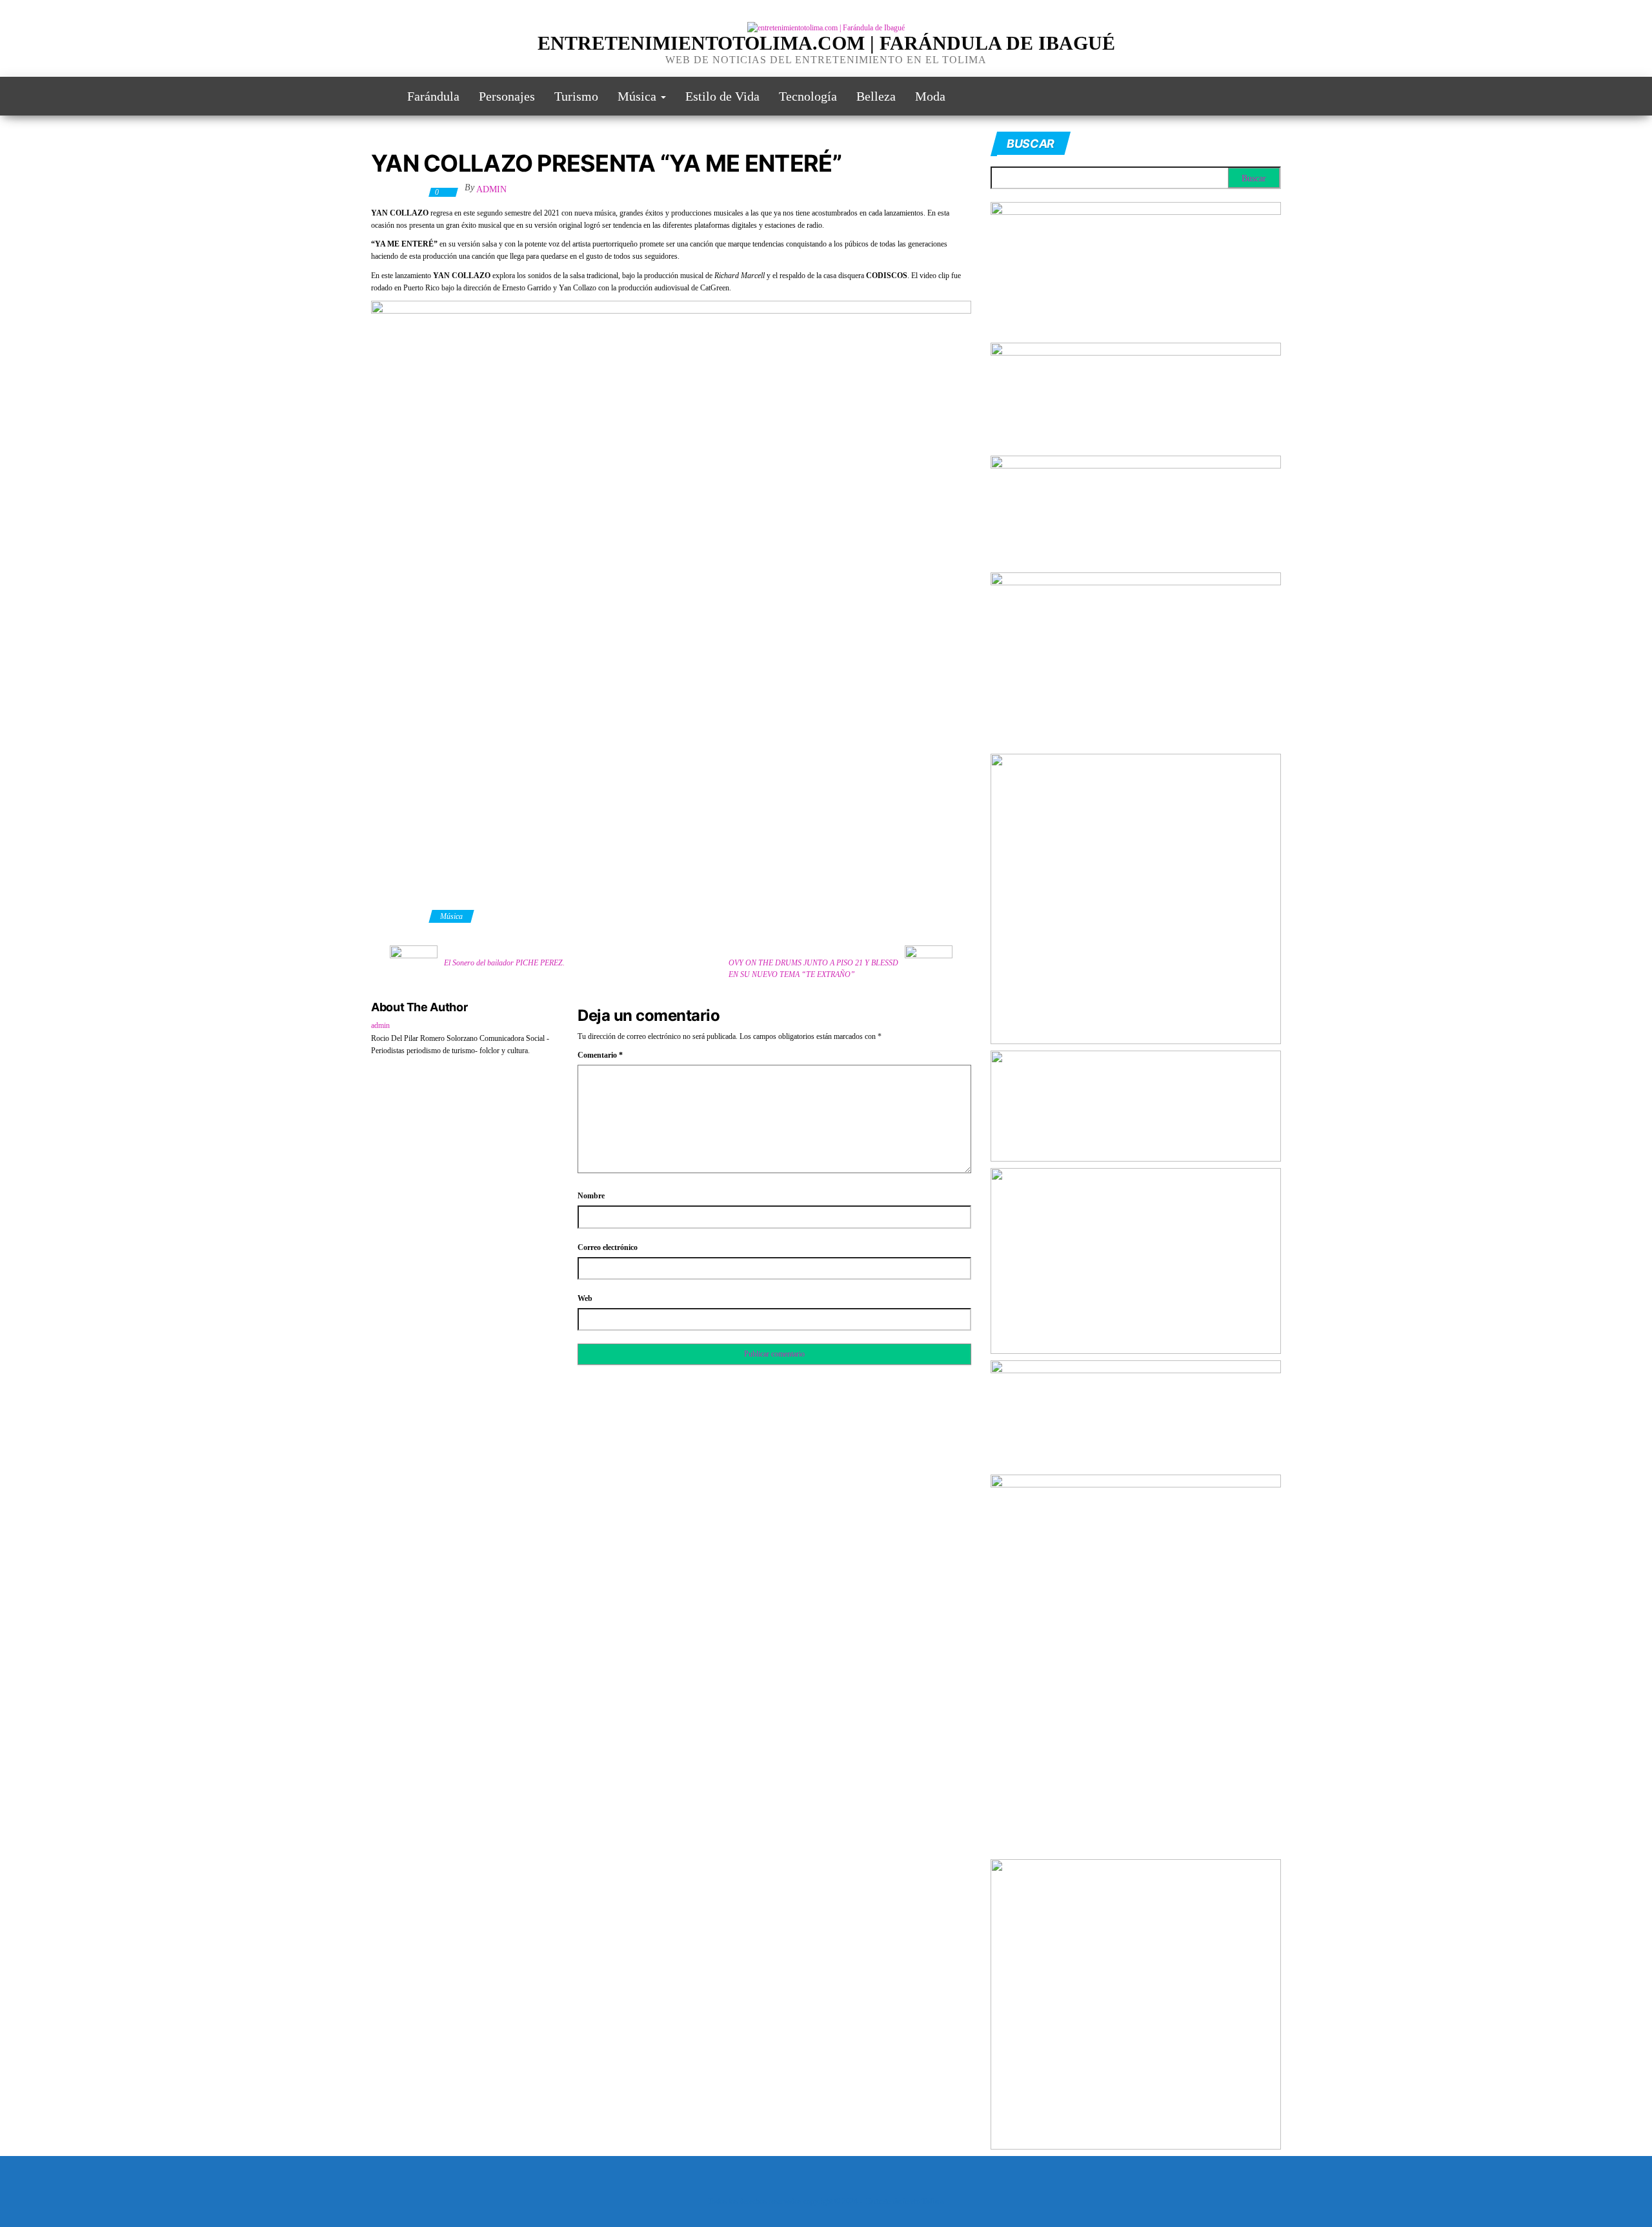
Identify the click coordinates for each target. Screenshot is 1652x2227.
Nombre (591, 1196)
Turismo (576, 96)
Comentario (600, 1055)
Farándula (433, 96)
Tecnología (808, 96)
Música (639, 96)
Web (585, 1298)
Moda (930, 96)
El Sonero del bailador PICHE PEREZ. (504, 963)
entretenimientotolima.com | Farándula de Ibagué (826, 43)
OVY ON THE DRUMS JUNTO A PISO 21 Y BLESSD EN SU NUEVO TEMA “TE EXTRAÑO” (813, 969)
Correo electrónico (608, 1247)
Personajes (507, 96)
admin (491, 189)
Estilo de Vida (722, 96)
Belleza (876, 96)
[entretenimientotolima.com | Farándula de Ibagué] (379, 96)
